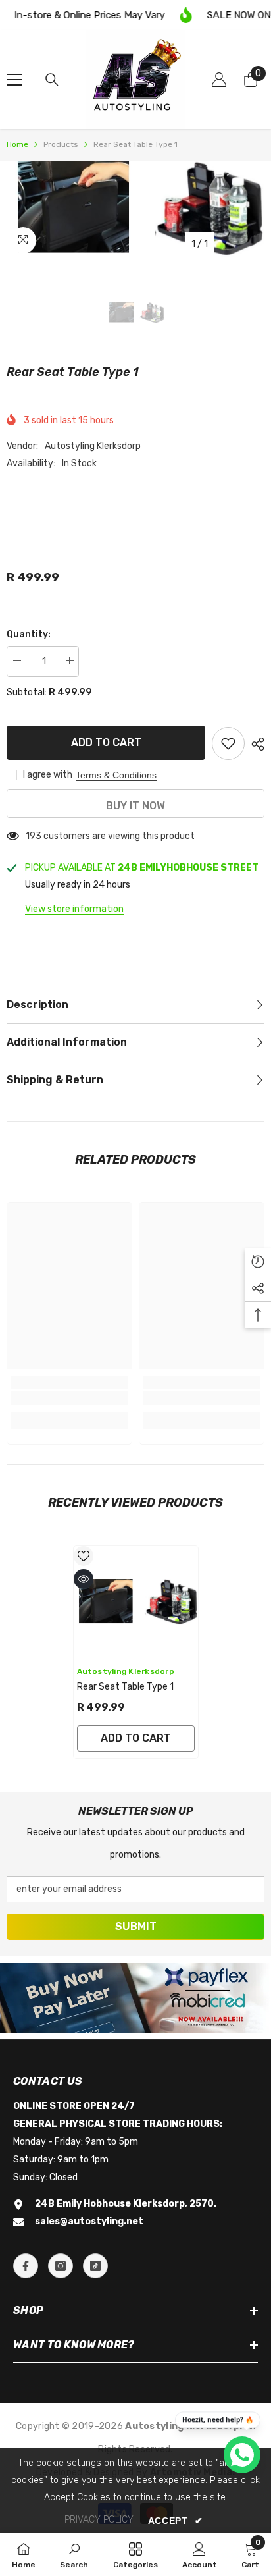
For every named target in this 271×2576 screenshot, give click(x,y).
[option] (135, 209)
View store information (74, 909)
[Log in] (219, 80)
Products (61, 144)
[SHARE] (255, 744)
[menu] (14, 80)
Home (17, 144)
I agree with (48, 775)
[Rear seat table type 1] (136, 1602)
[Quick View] (84, 1579)
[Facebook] (26, 2266)
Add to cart (106, 742)
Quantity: (29, 634)
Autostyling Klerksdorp (93, 446)
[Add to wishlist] (228, 743)
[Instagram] (61, 2266)
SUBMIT (136, 1926)
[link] (69, 1398)
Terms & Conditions (116, 775)
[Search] (52, 80)
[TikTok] (95, 2266)
